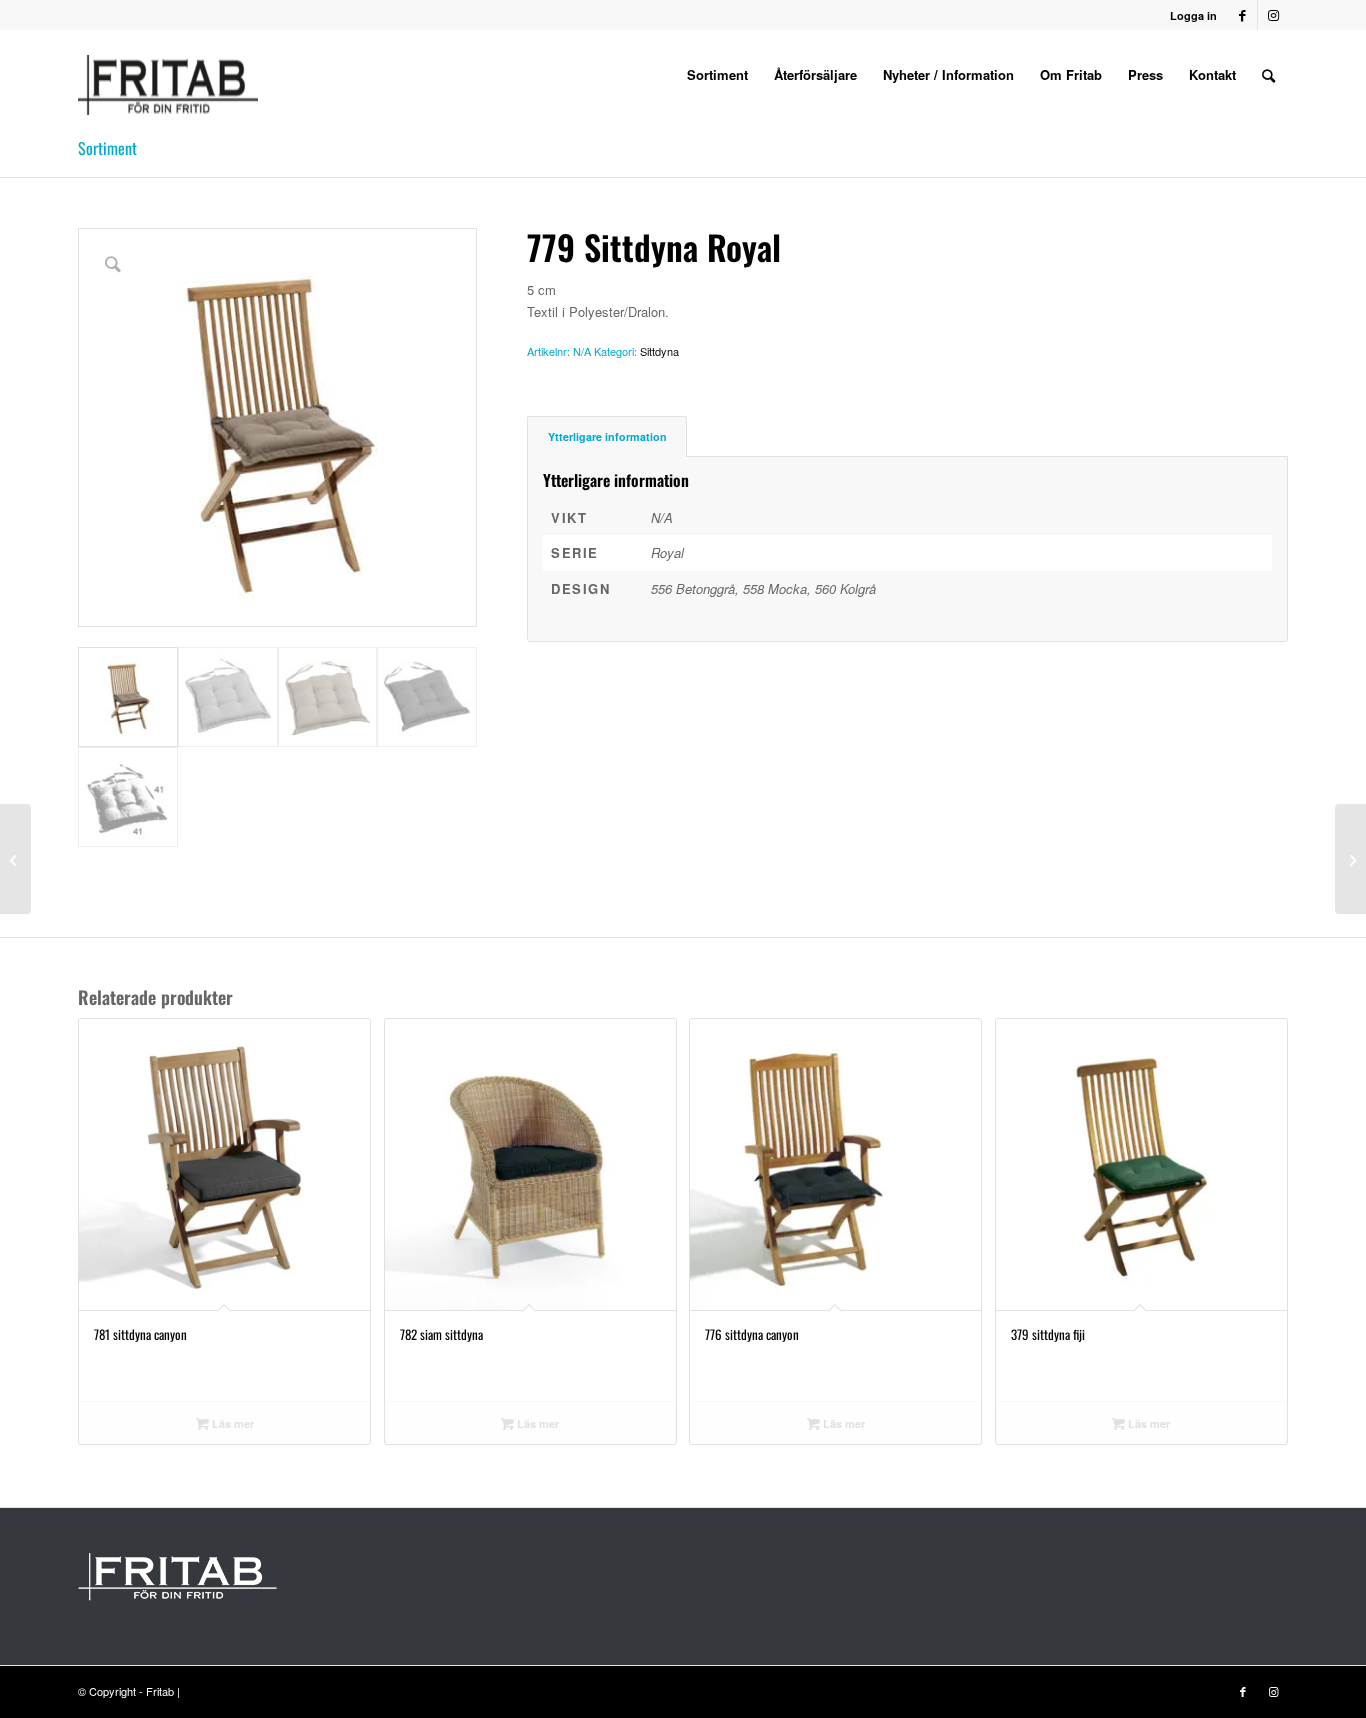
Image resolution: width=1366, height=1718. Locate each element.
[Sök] (1268, 75)
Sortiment (107, 148)
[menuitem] (717, 75)
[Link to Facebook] (1242, 15)
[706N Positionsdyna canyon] (1350, 859)
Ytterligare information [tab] (607, 436)
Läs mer (231, 1423)
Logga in (1193, 15)
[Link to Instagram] (1273, 15)
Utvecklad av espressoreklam (256, 1691)
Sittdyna (659, 351)
